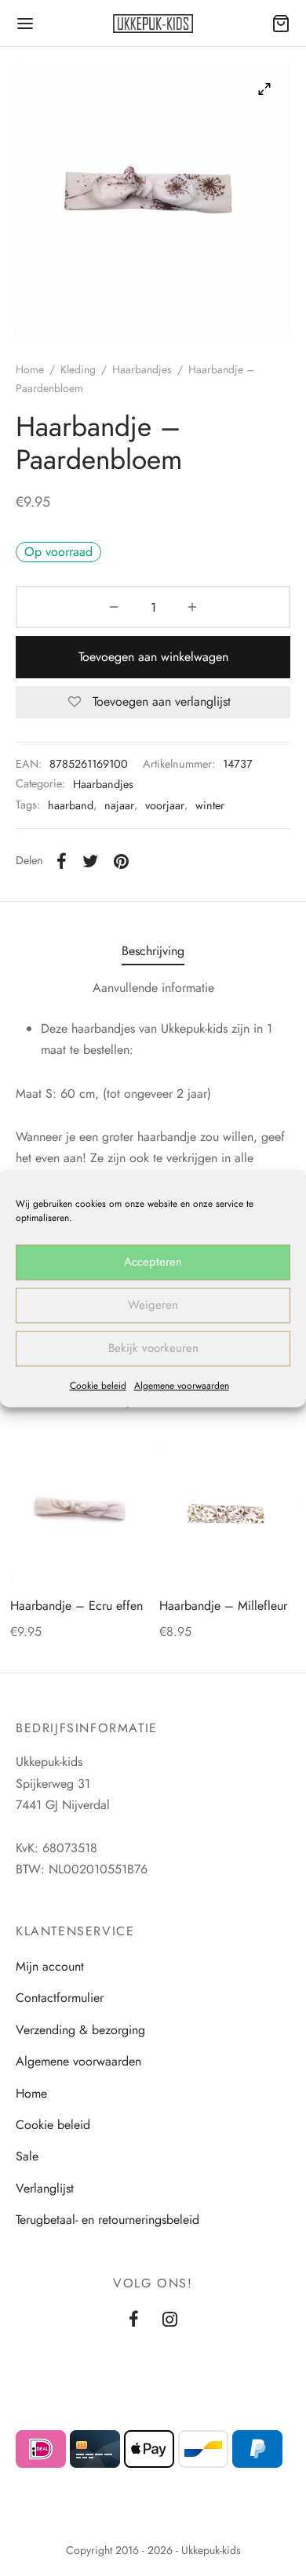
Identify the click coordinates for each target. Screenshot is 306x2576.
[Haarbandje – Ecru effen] (79, 1514)
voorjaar (165, 805)
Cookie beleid (98, 1386)
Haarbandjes (142, 369)
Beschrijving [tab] (153, 951)
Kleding (78, 369)
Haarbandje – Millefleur (223, 1606)
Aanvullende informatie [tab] (153, 988)
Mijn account (50, 1966)
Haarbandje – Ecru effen (76, 1606)
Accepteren (153, 1262)
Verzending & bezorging (80, 2030)
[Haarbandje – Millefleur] (228, 1514)
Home (30, 369)
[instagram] (170, 2320)
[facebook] (134, 2320)
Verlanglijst (45, 2188)
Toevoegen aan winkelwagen (153, 657)
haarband (71, 805)
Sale (27, 2156)
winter (210, 805)
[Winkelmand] (281, 24)
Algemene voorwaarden (182, 1386)
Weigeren (153, 1305)
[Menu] (25, 24)
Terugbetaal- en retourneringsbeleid (107, 2220)
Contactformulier (60, 1998)
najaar (119, 805)
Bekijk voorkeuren (153, 1348)
